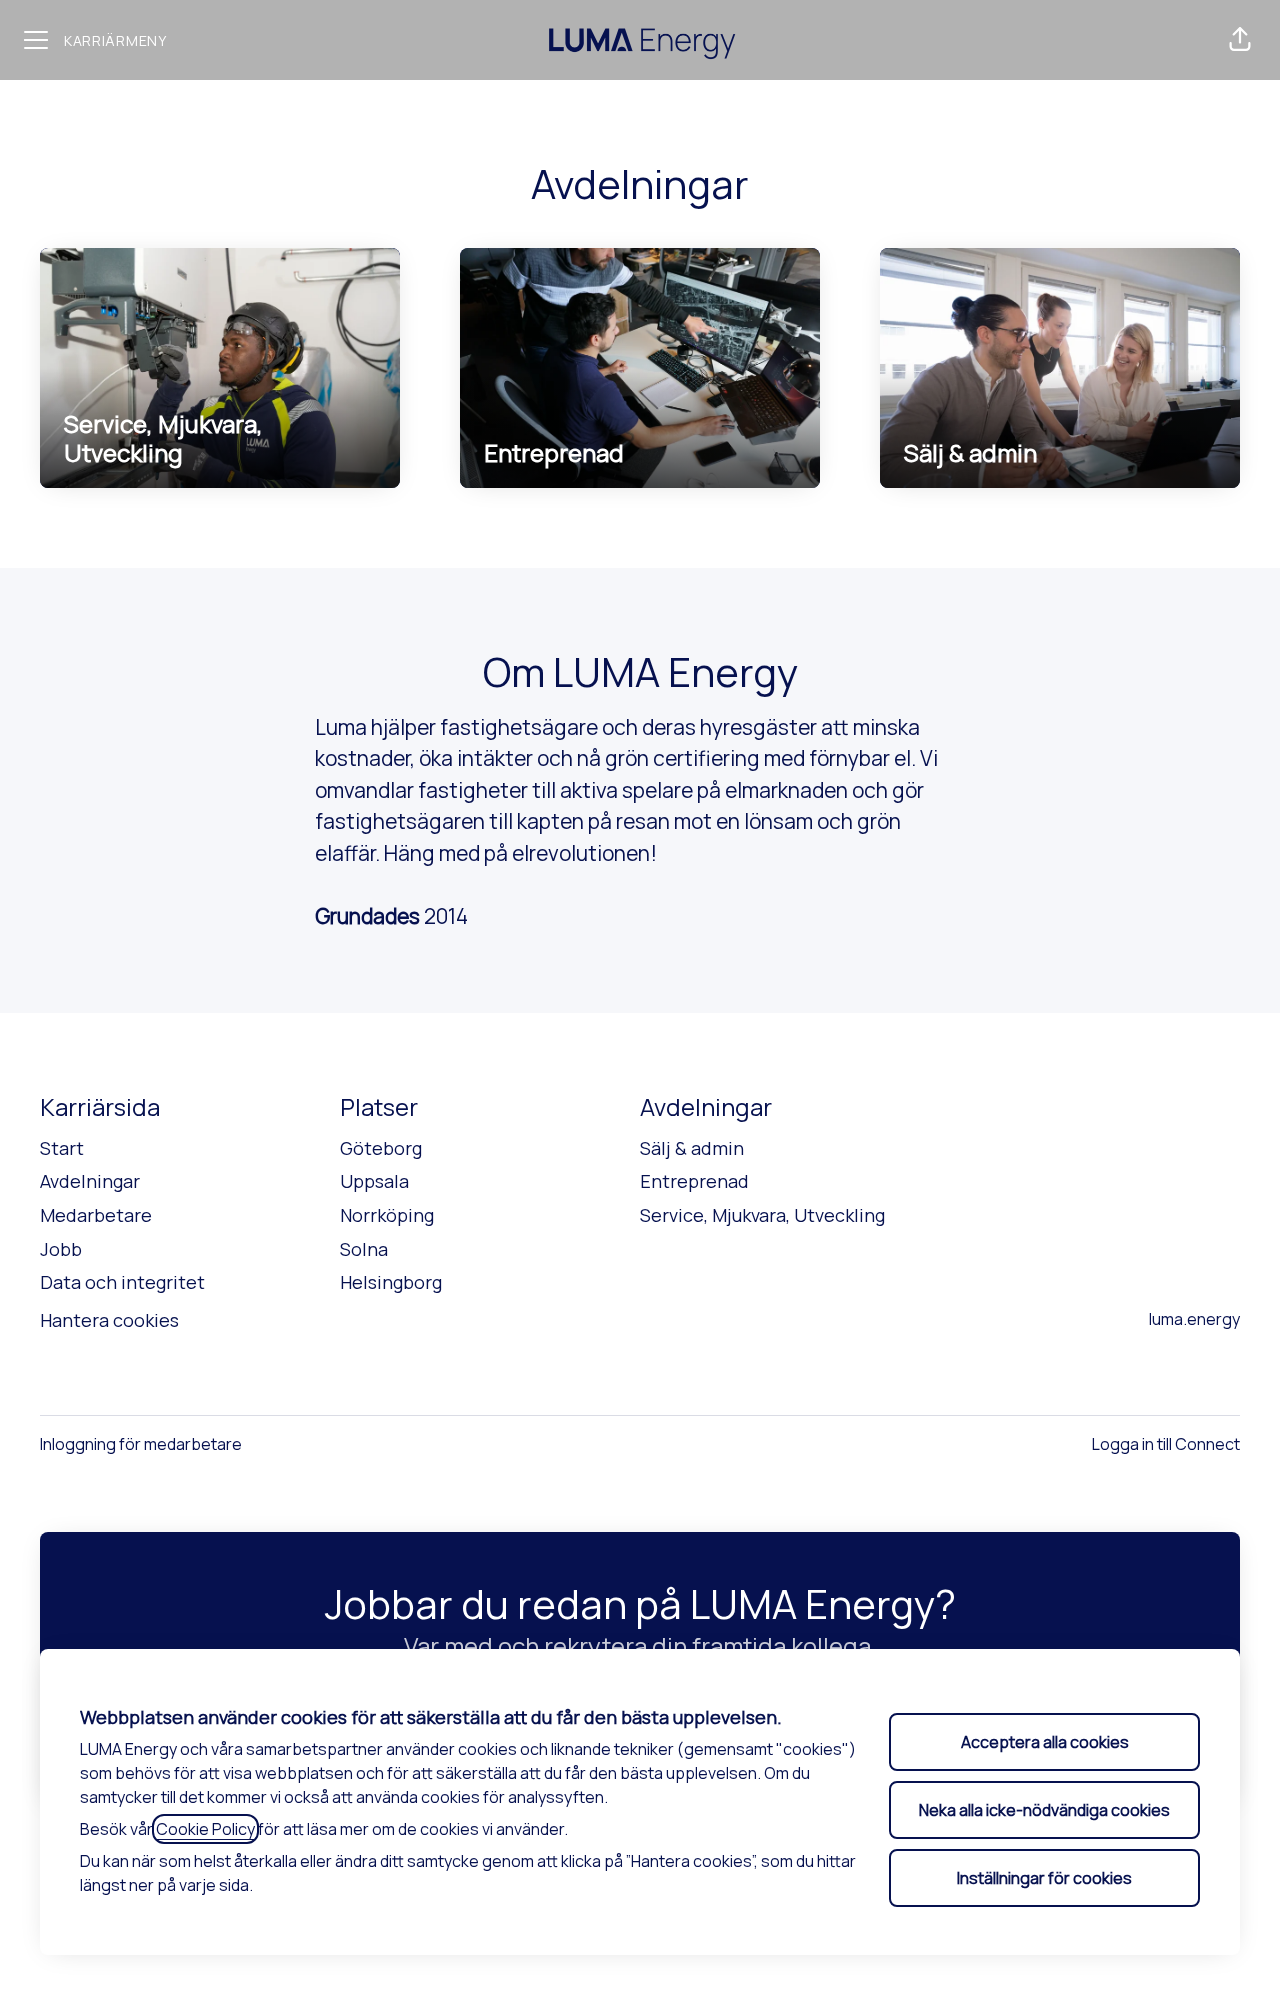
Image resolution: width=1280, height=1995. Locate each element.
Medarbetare (96, 1215)
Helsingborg (391, 1282)
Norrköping (387, 1215)
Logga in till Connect (1166, 1444)
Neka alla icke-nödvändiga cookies (1044, 1810)
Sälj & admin (692, 1148)
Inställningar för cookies (1044, 1878)
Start (62, 1148)
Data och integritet (122, 1282)
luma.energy (1194, 1319)
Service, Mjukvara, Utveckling (762, 1215)
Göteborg (381, 1148)
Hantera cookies (109, 1320)
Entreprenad (694, 1181)
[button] (1240, 40)
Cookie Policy (205, 1829)
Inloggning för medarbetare (141, 1444)
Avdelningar (90, 1181)
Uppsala (374, 1181)
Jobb (61, 1249)
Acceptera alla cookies (1045, 1742)
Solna (364, 1249)
